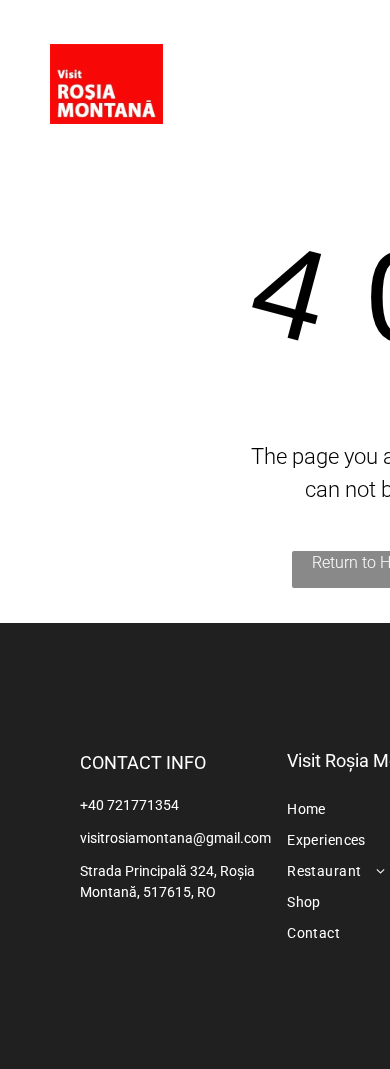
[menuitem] (327, 62)
